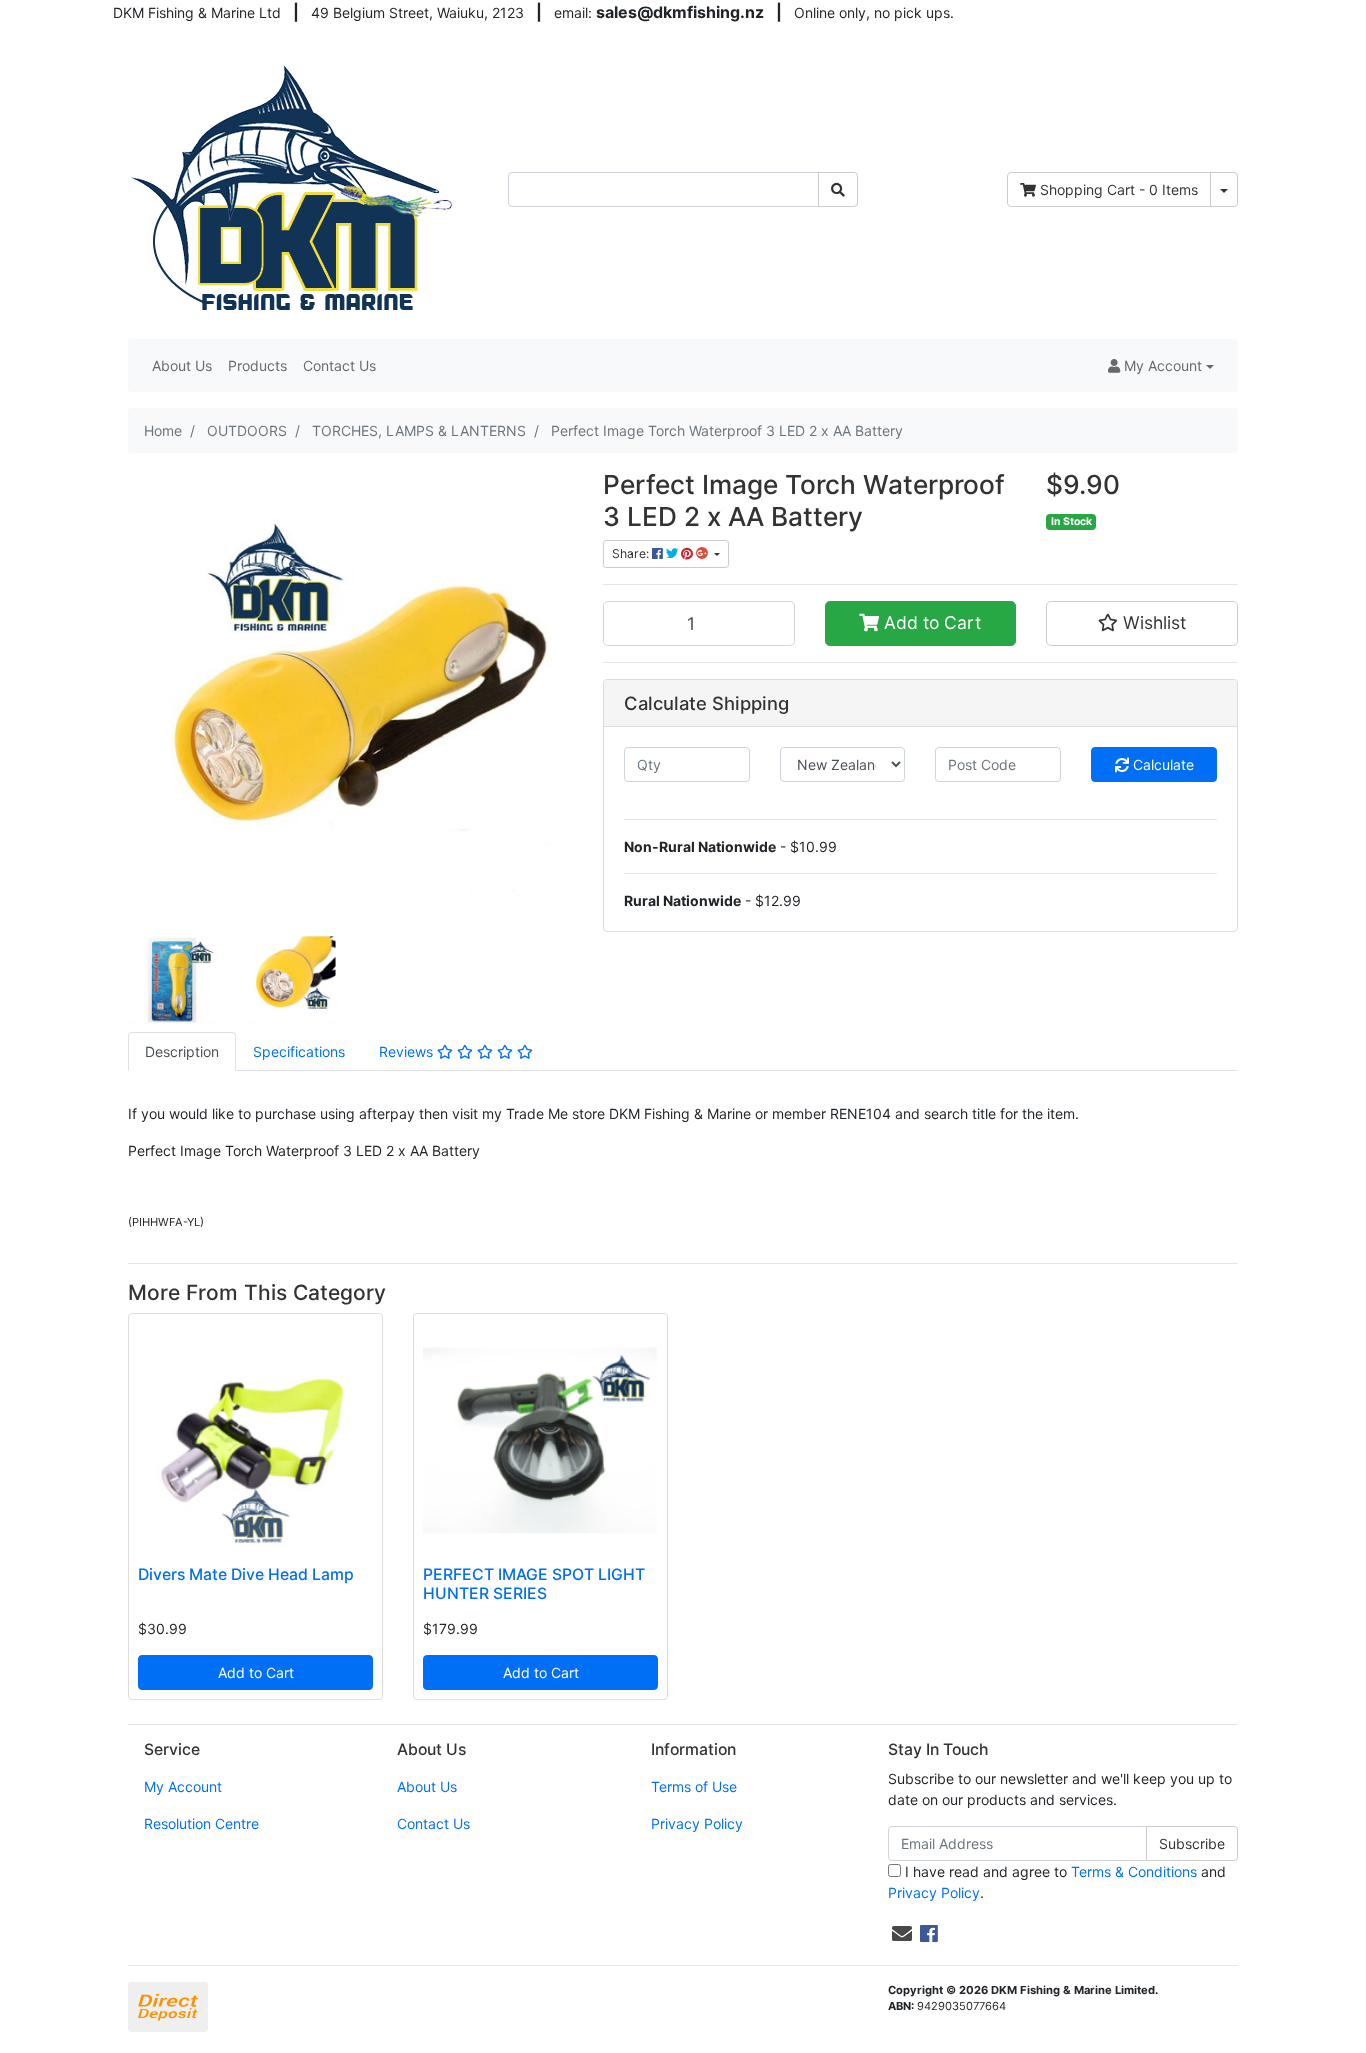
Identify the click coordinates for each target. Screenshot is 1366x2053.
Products (257, 365)
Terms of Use (694, 1786)
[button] (1161, 365)
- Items (1119, 189)
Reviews (408, 1051)
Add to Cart (930, 622)
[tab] (182, 1051)
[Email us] (902, 1934)
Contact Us (339, 365)
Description (182, 1051)
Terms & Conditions (1134, 1871)
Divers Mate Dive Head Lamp (246, 1574)
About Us (182, 365)
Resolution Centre (201, 1823)
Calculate (1161, 764)
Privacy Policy (697, 1823)
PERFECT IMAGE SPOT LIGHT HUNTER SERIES (534, 1584)
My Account (183, 1786)
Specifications (299, 1051)
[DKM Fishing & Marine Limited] (294, 187)
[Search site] (838, 189)
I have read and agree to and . (1057, 1882)
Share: (632, 553)
